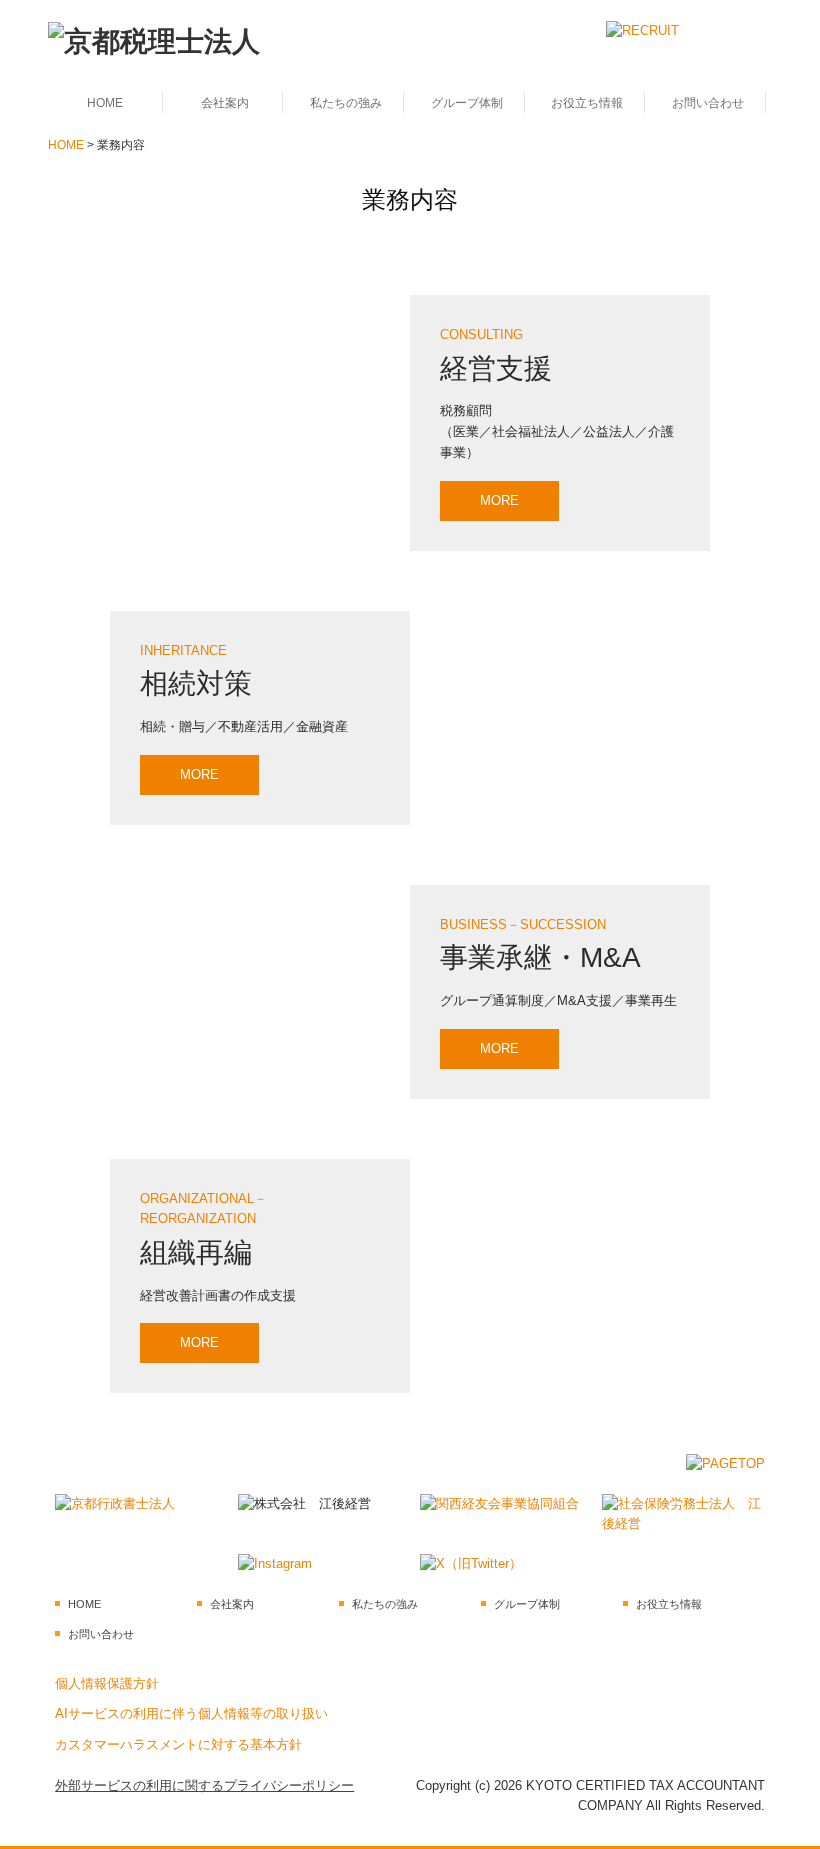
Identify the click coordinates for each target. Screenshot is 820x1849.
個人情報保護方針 (107, 1683)
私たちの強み (346, 103)
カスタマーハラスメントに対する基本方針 (178, 1745)
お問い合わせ (708, 103)
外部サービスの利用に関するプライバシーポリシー (204, 1785)
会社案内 (225, 103)
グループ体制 (467, 103)
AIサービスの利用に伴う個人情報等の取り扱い (191, 1714)
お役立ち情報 (587, 103)
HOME (105, 103)
